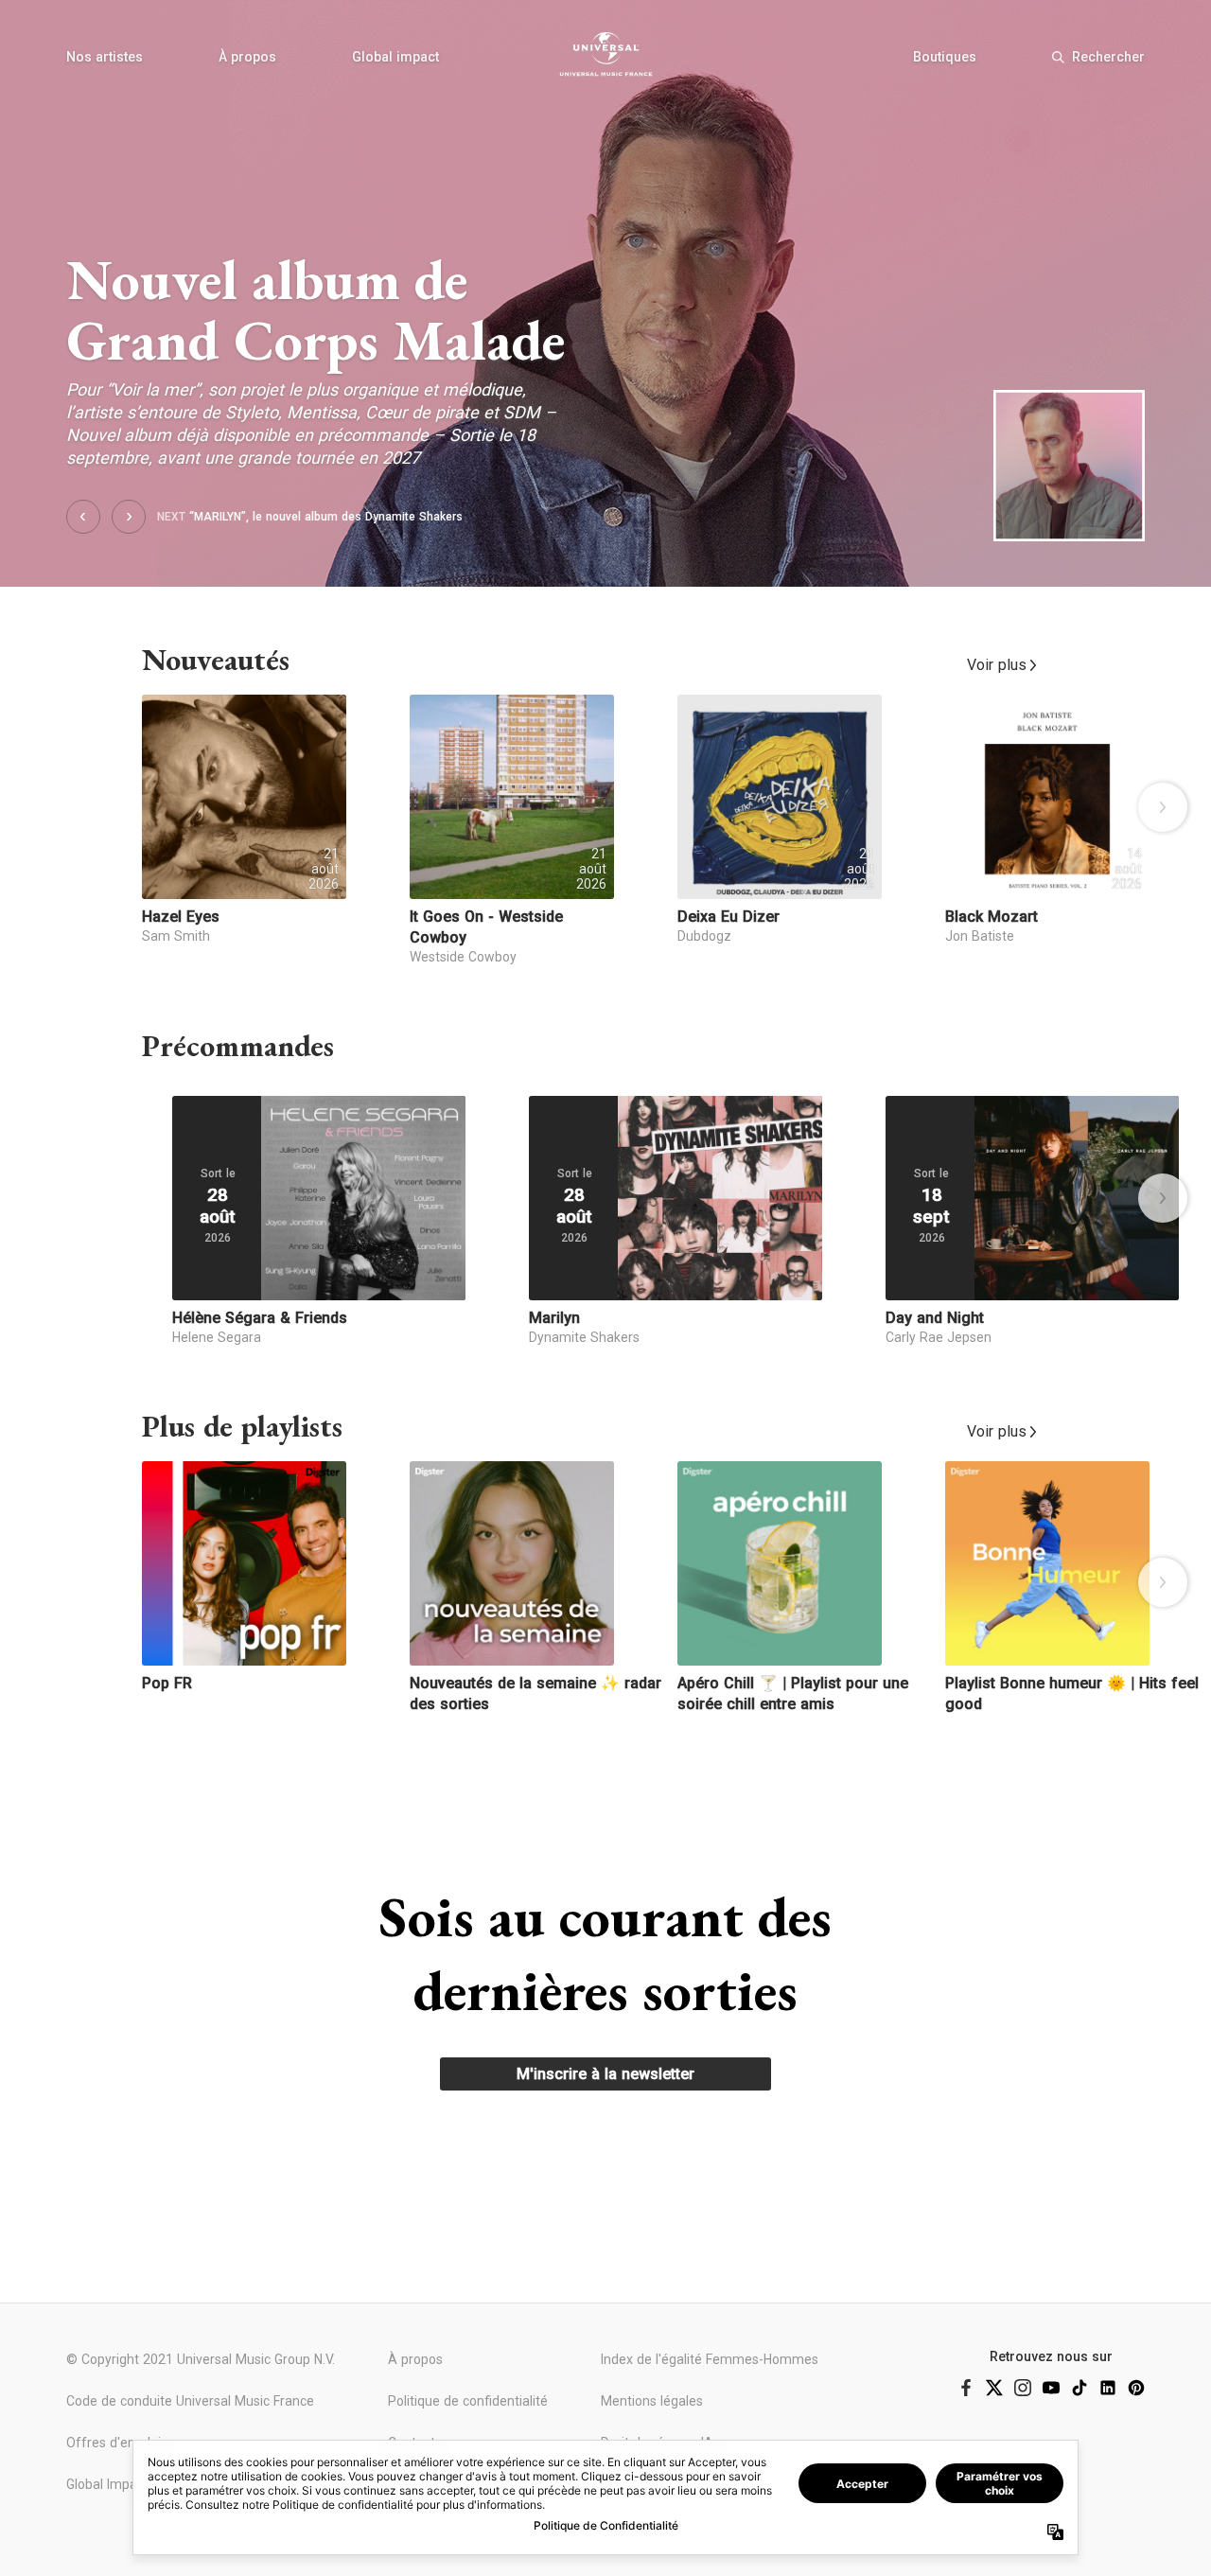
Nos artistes (105, 57)
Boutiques (945, 57)
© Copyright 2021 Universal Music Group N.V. (201, 2359)
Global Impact (107, 2484)
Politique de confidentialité (468, 2401)
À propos (247, 57)
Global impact (395, 57)
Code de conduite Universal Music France (190, 2401)
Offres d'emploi (114, 2443)
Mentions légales (652, 2401)
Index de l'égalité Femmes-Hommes (710, 2359)
